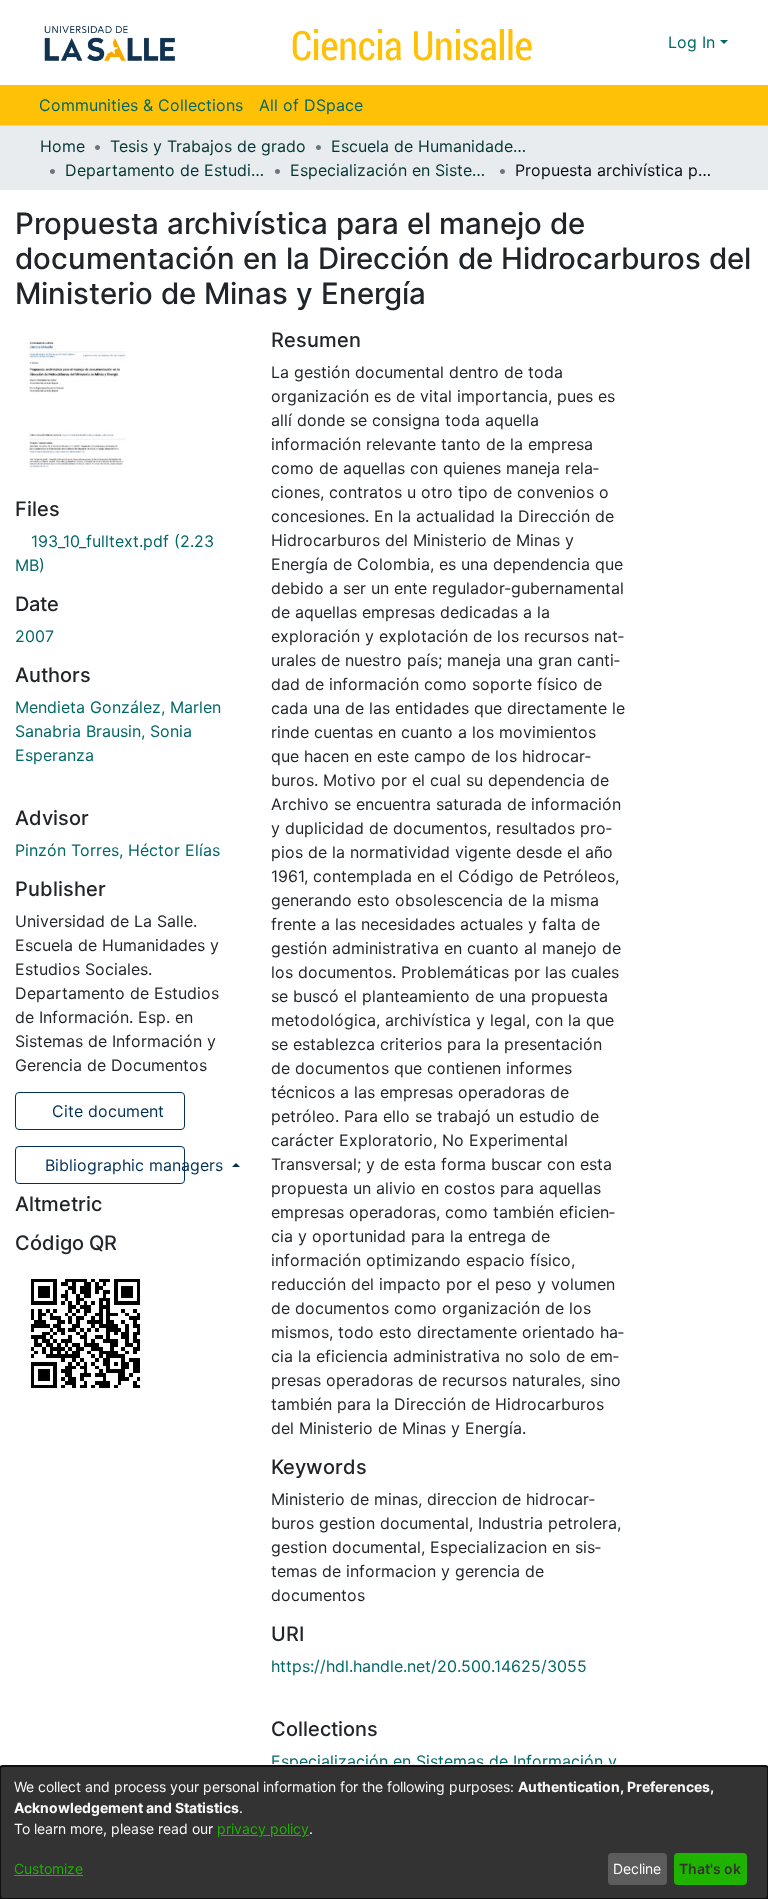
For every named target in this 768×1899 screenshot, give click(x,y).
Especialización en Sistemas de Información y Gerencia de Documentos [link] (390, 170)
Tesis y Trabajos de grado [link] (208, 146)
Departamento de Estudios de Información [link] (165, 170)
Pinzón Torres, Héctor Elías (117, 850)
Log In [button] (694, 42)
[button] (616, 42)
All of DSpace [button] (311, 105)
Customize (48, 1868)
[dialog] (384, 1832)
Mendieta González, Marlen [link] (118, 707)
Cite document (105, 1111)
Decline (637, 1868)
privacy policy (263, 1828)
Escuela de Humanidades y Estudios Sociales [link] (431, 146)
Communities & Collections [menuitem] (141, 105)
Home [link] (62, 146)
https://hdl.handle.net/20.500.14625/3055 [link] (429, 1666)
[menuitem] (317, 105)
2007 (34, 636)
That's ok (710, 1868)
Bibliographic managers (112, 1165)
